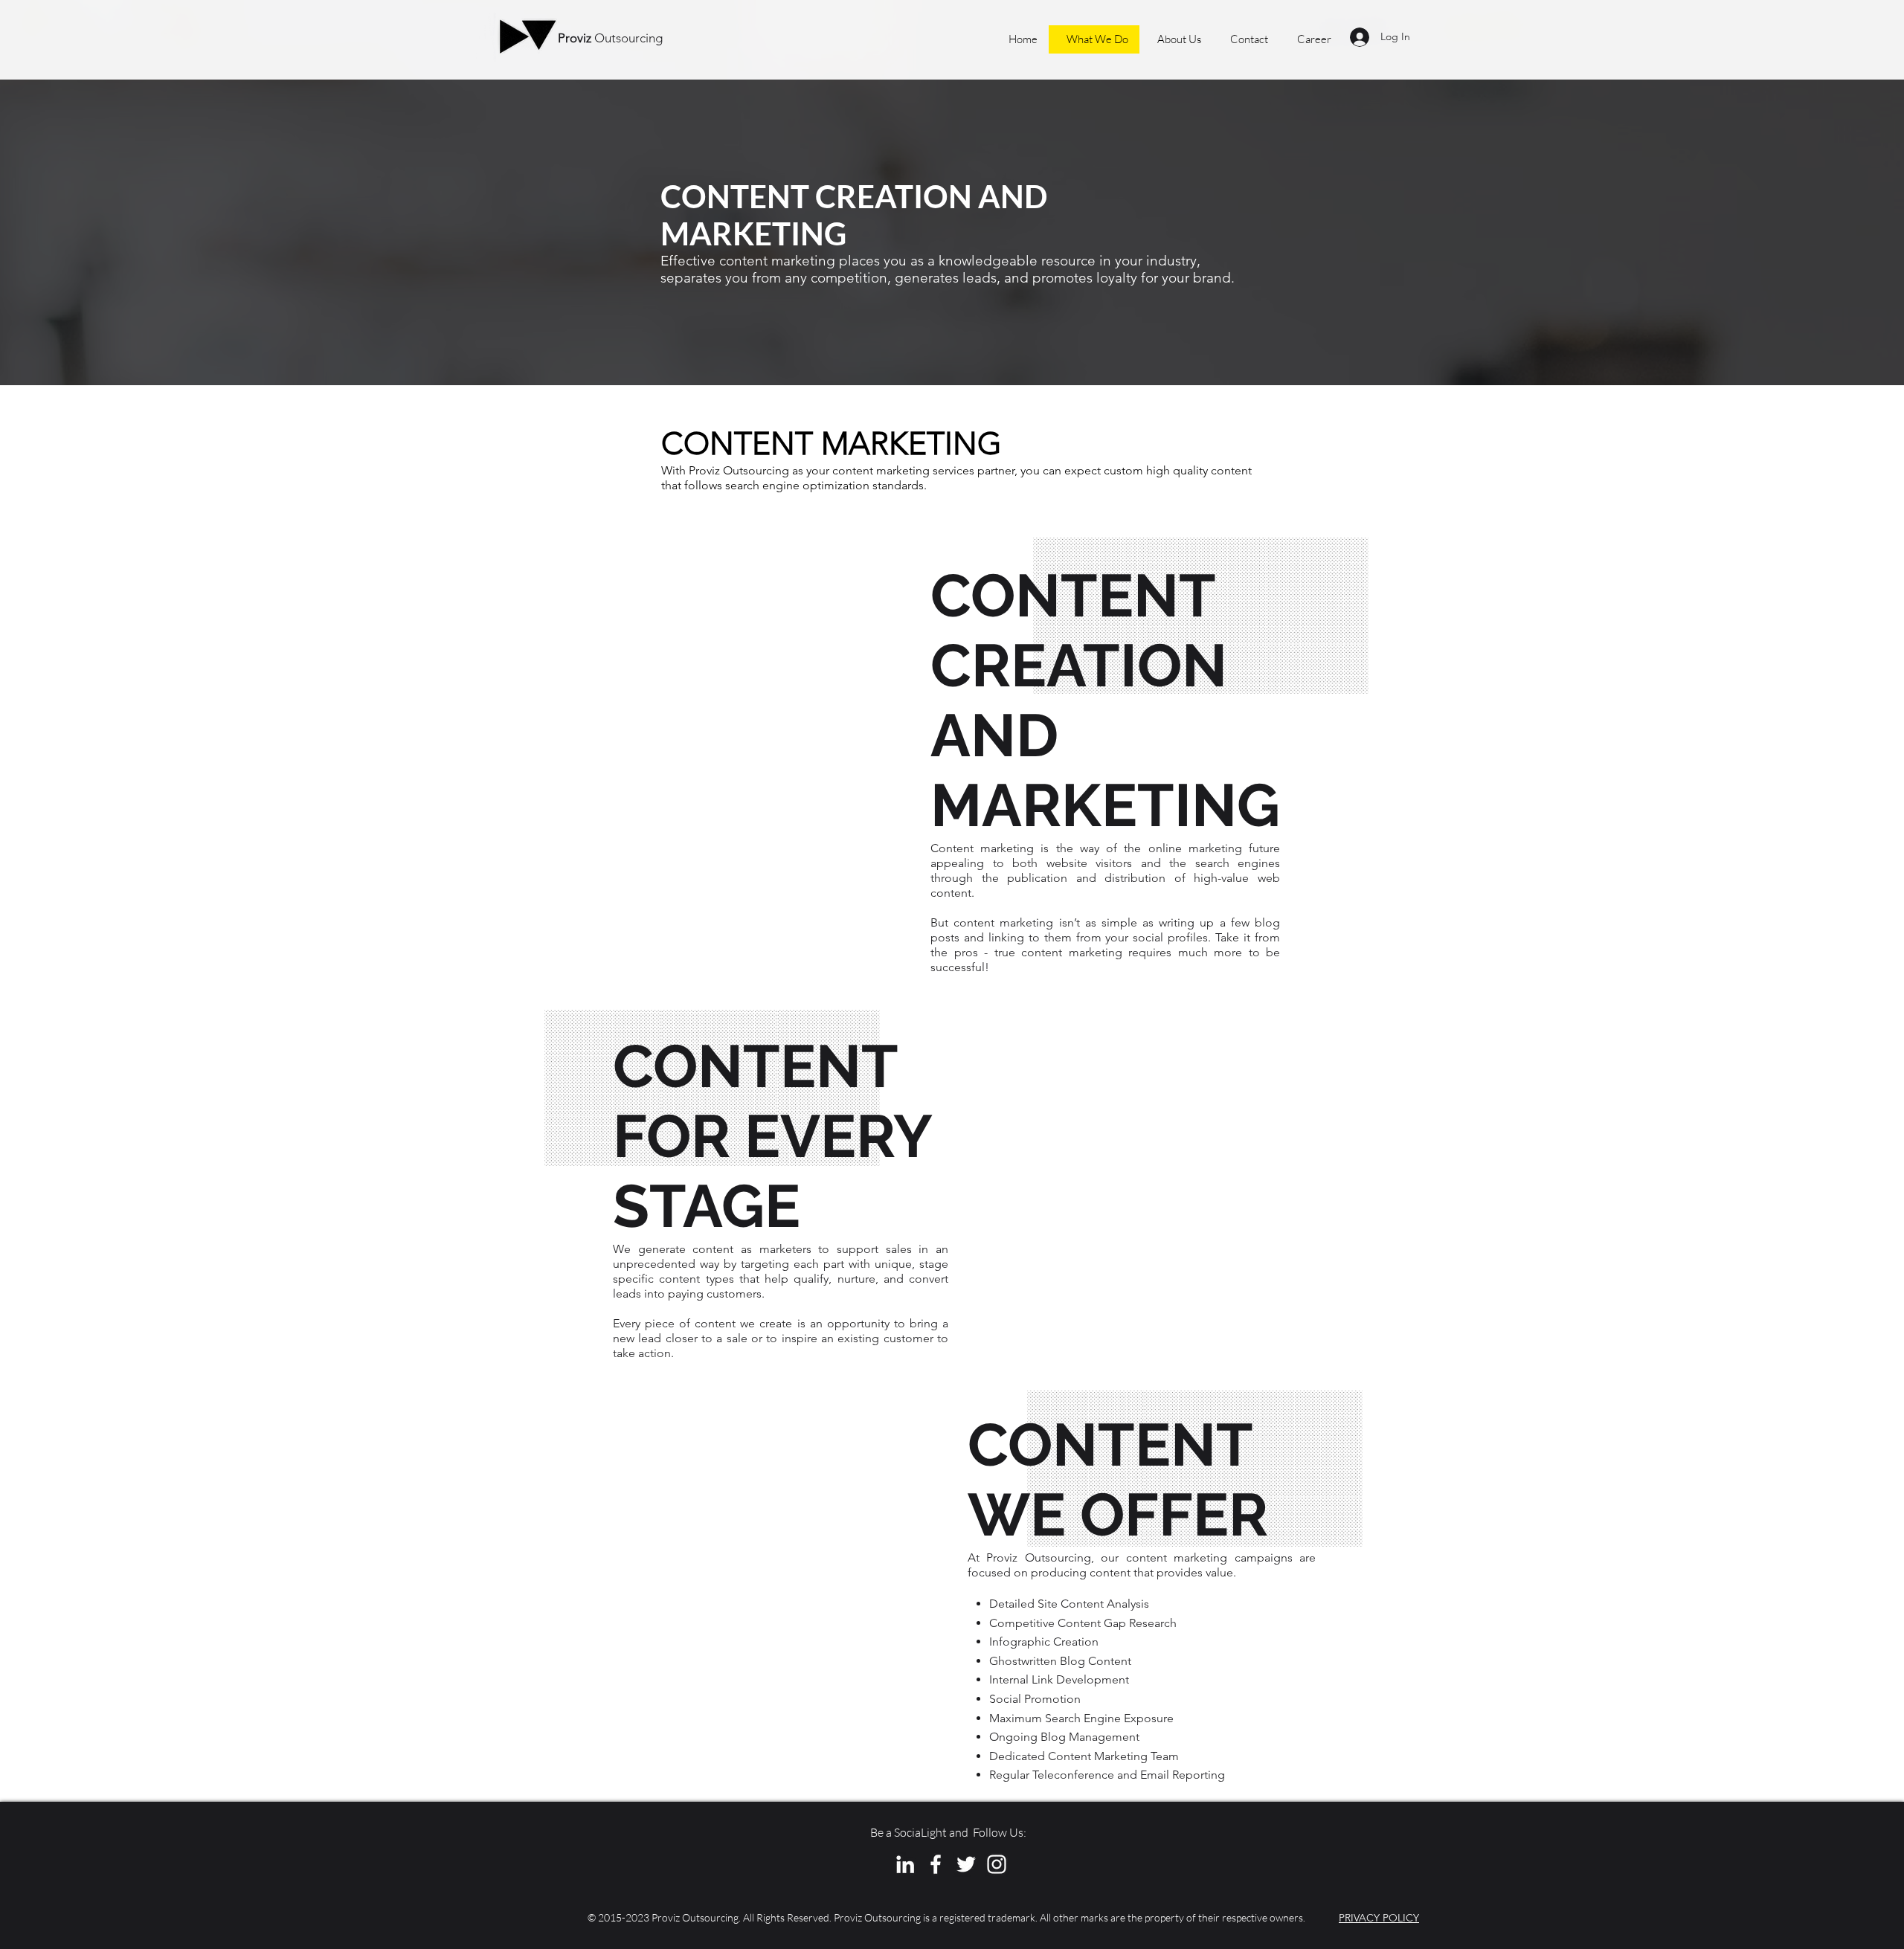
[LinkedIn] (905, 1864)
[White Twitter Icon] (966, 1864)
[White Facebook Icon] (936, 1864)
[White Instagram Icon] (997, 1864)
